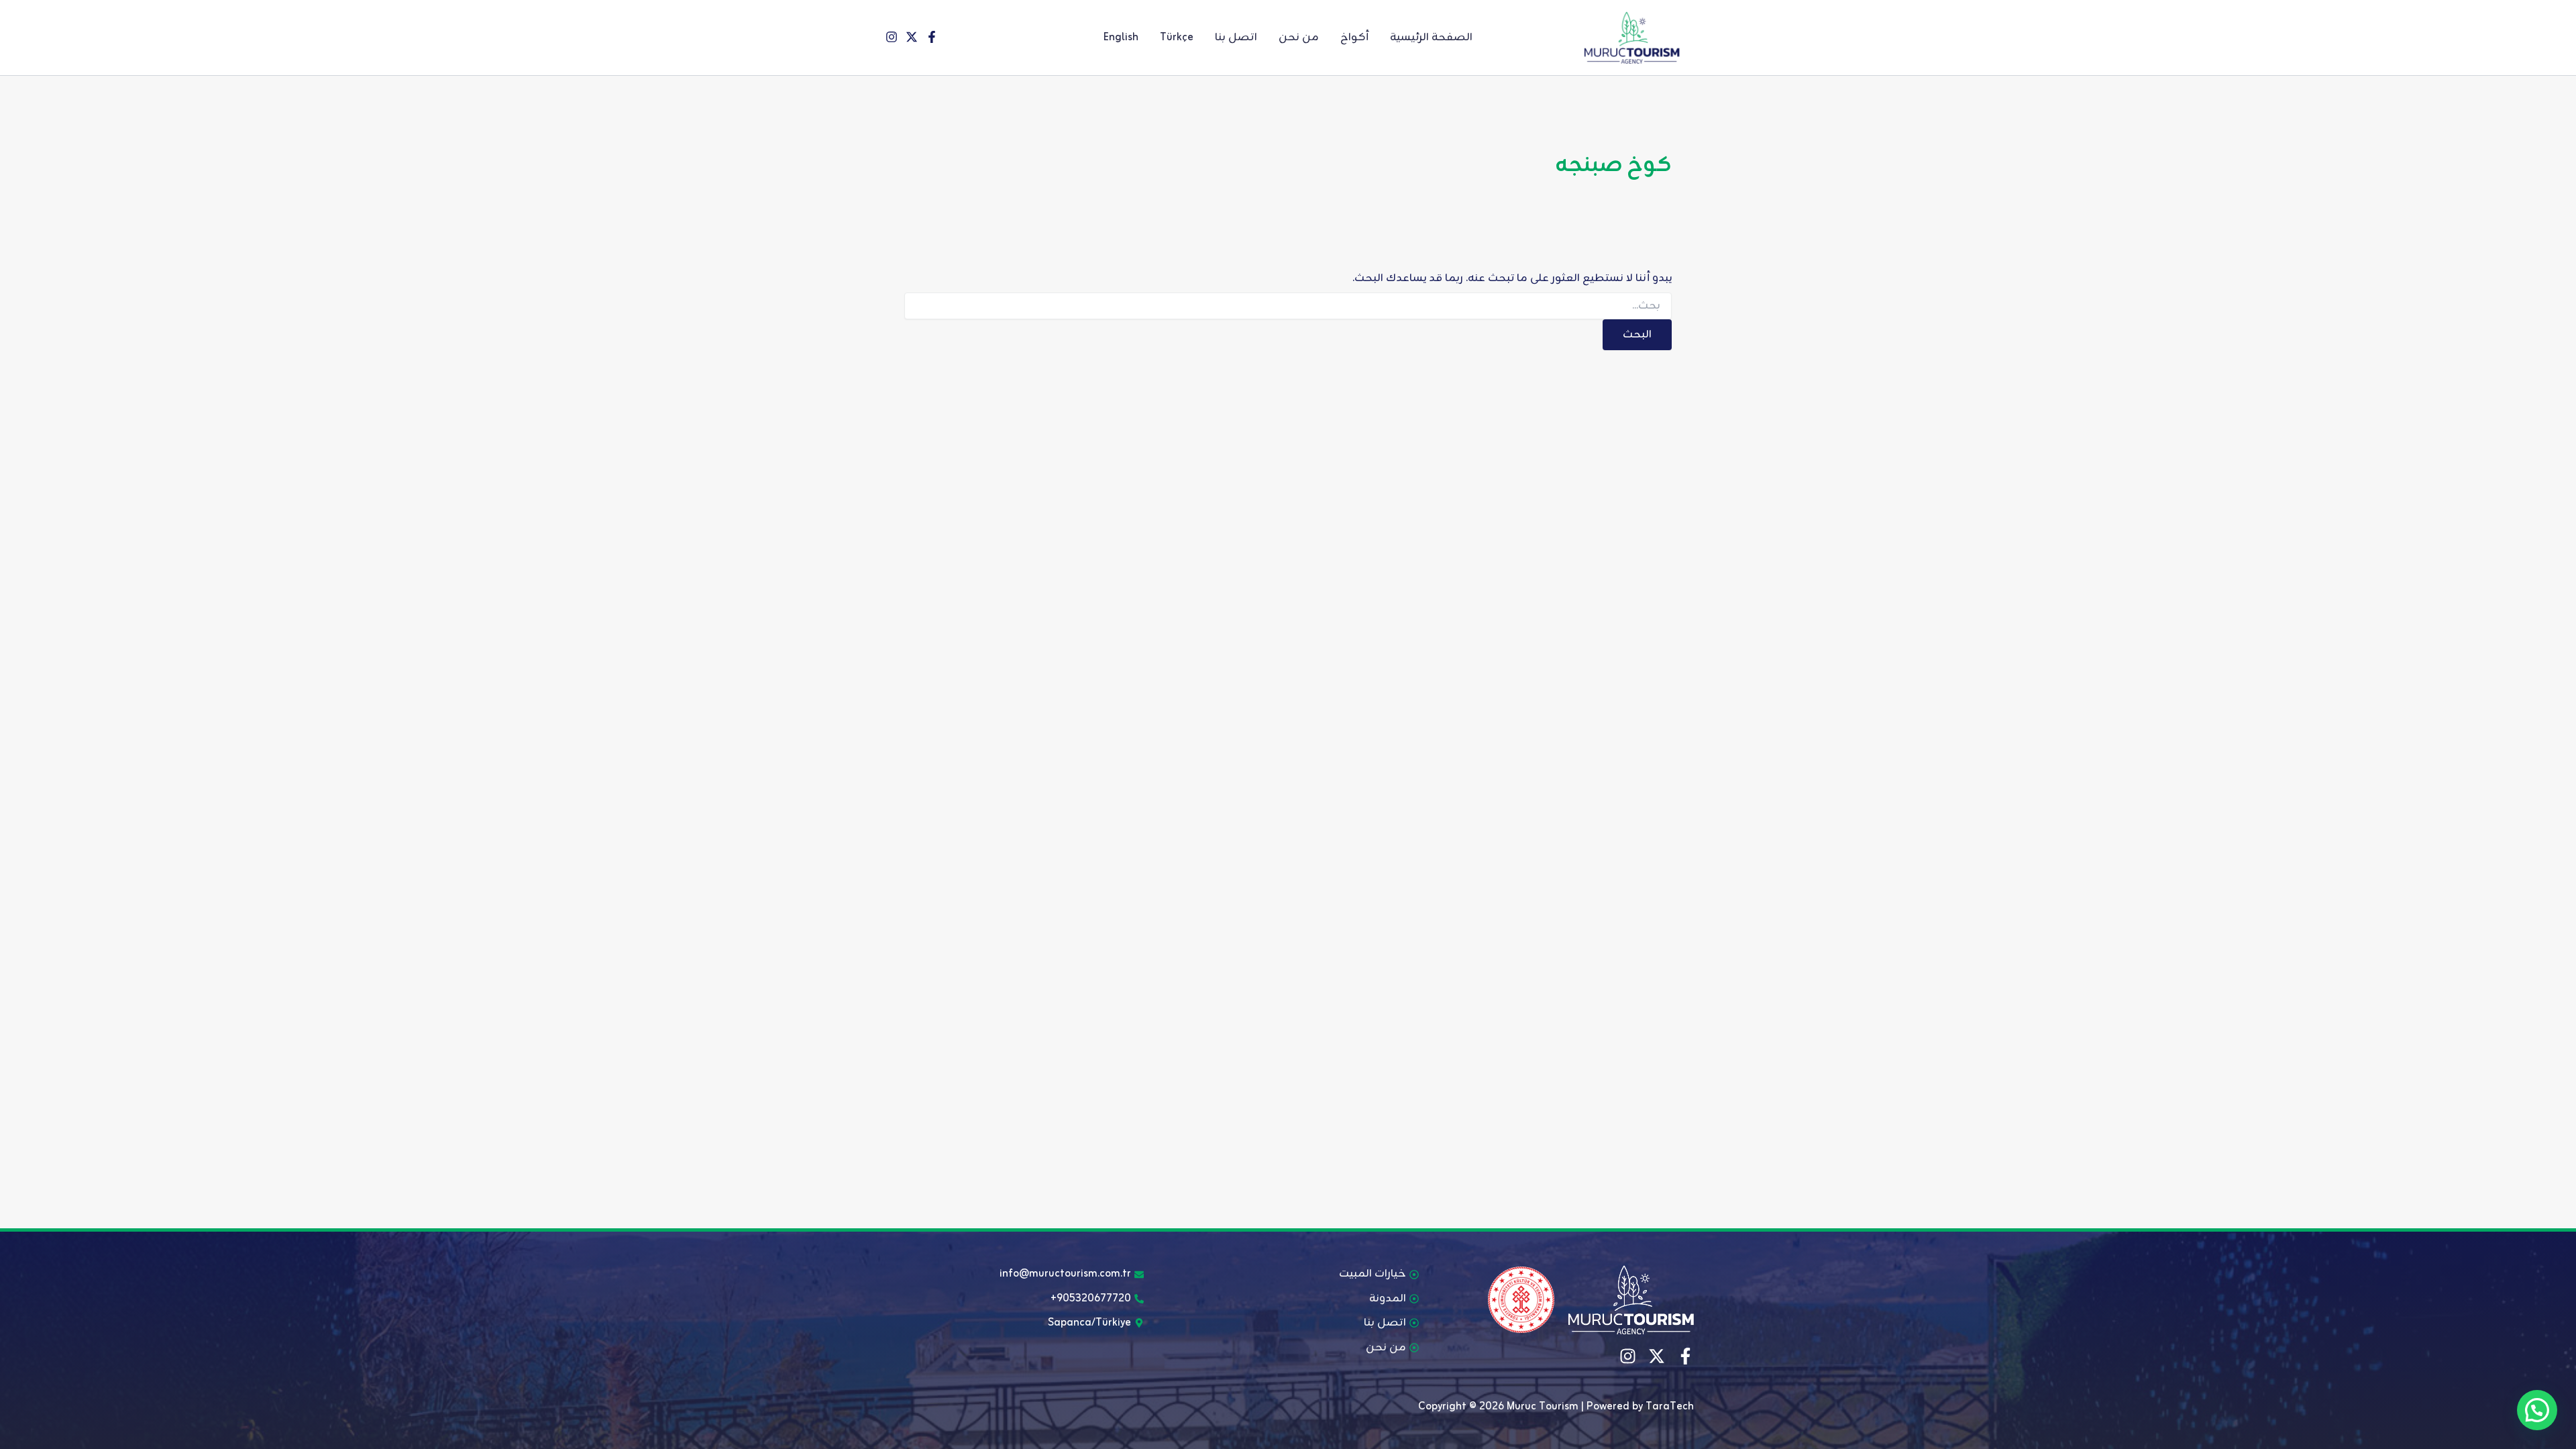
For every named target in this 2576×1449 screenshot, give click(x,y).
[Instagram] (892, 37)
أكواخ (1354, 38)
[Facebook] (932, 37)
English (1121, 38)
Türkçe (1177, 38)
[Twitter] (912, 37)
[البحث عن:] (1288, 306)
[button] (2537, 1410)
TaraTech (1670, 1407)
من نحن (1299, 38)
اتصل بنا (1236, 38)
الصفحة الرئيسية (1431, 38)
